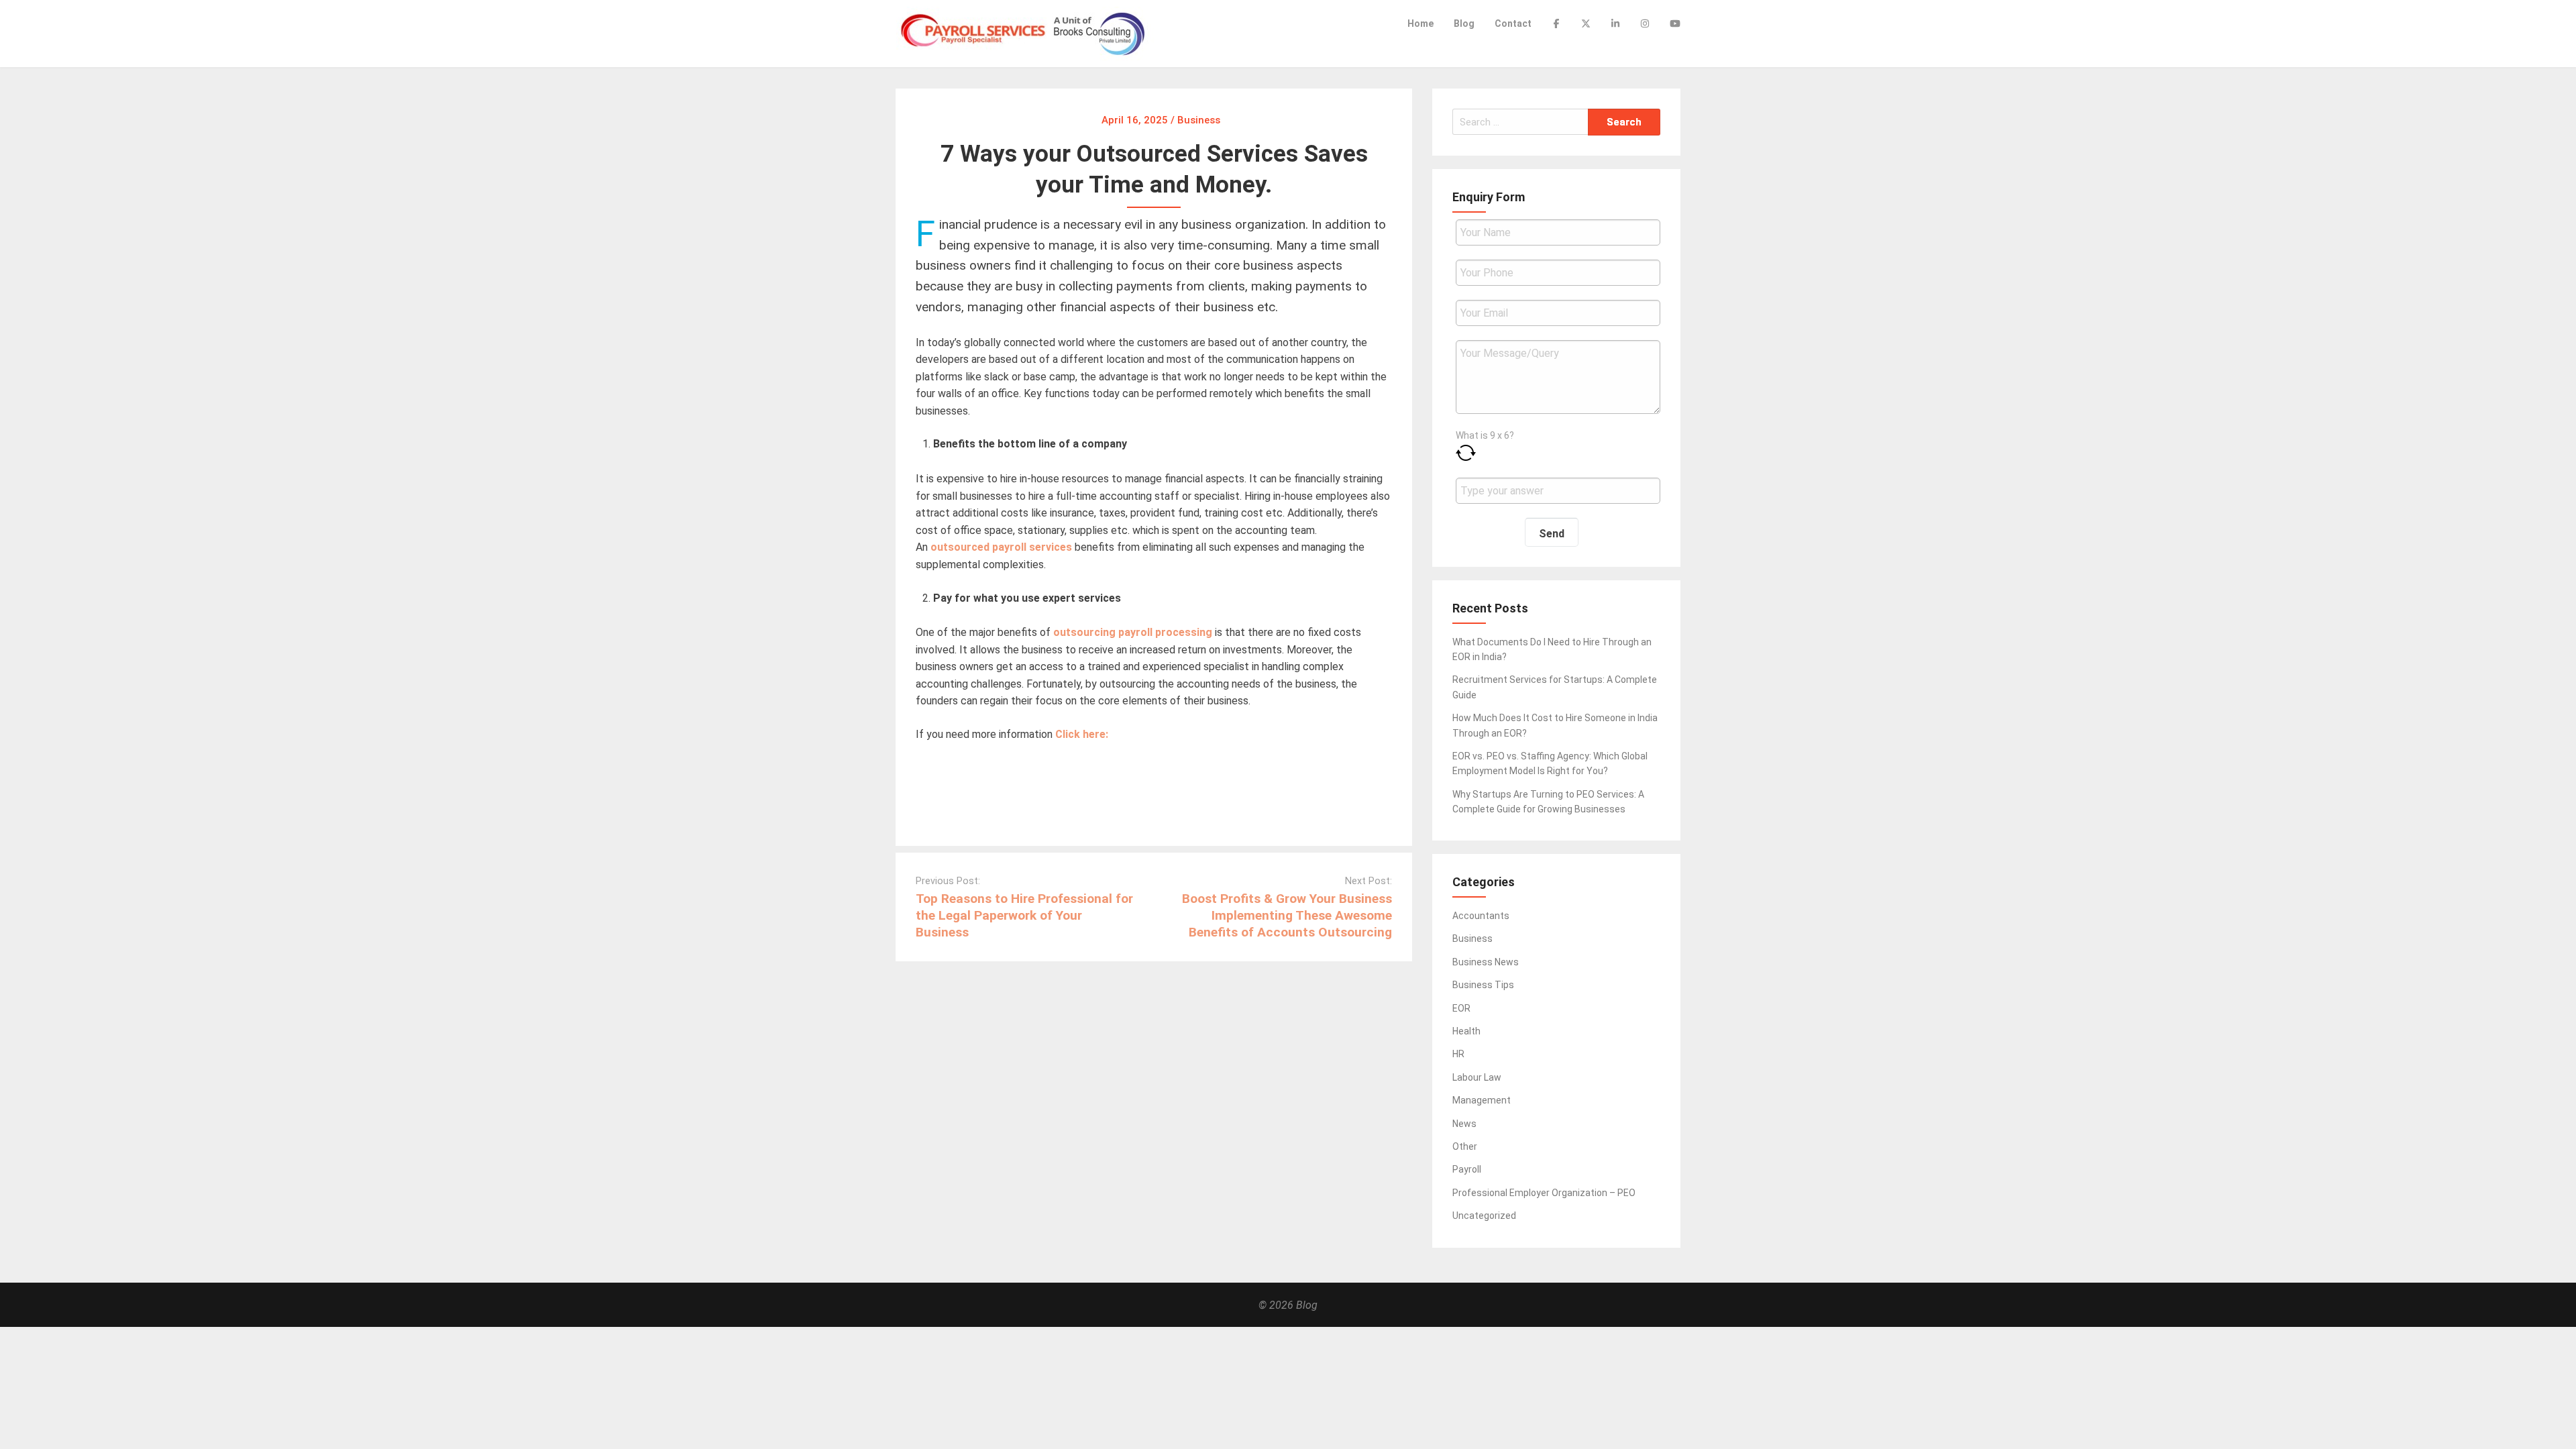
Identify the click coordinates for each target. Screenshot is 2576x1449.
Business (1472, 938)
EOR (1461, 1008)
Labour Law (1477, 1077)
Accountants (1481, 916)
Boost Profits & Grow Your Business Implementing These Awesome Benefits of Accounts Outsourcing (1287, 915)
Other (1465, 1146)
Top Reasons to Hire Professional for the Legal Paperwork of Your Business (1024, 915)
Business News (1486, 962)
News (1464, 1124)
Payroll (1467, 1169)
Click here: (1083, 734)
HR (1458, 1054)
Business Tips (1483, 985)
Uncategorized (1484, 1216)
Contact (1513, 23)
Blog (1464, 23)
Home (1420, 23)
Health (1466, 1031)
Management (1482, 1100)
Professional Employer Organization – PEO (1544, 1193)
